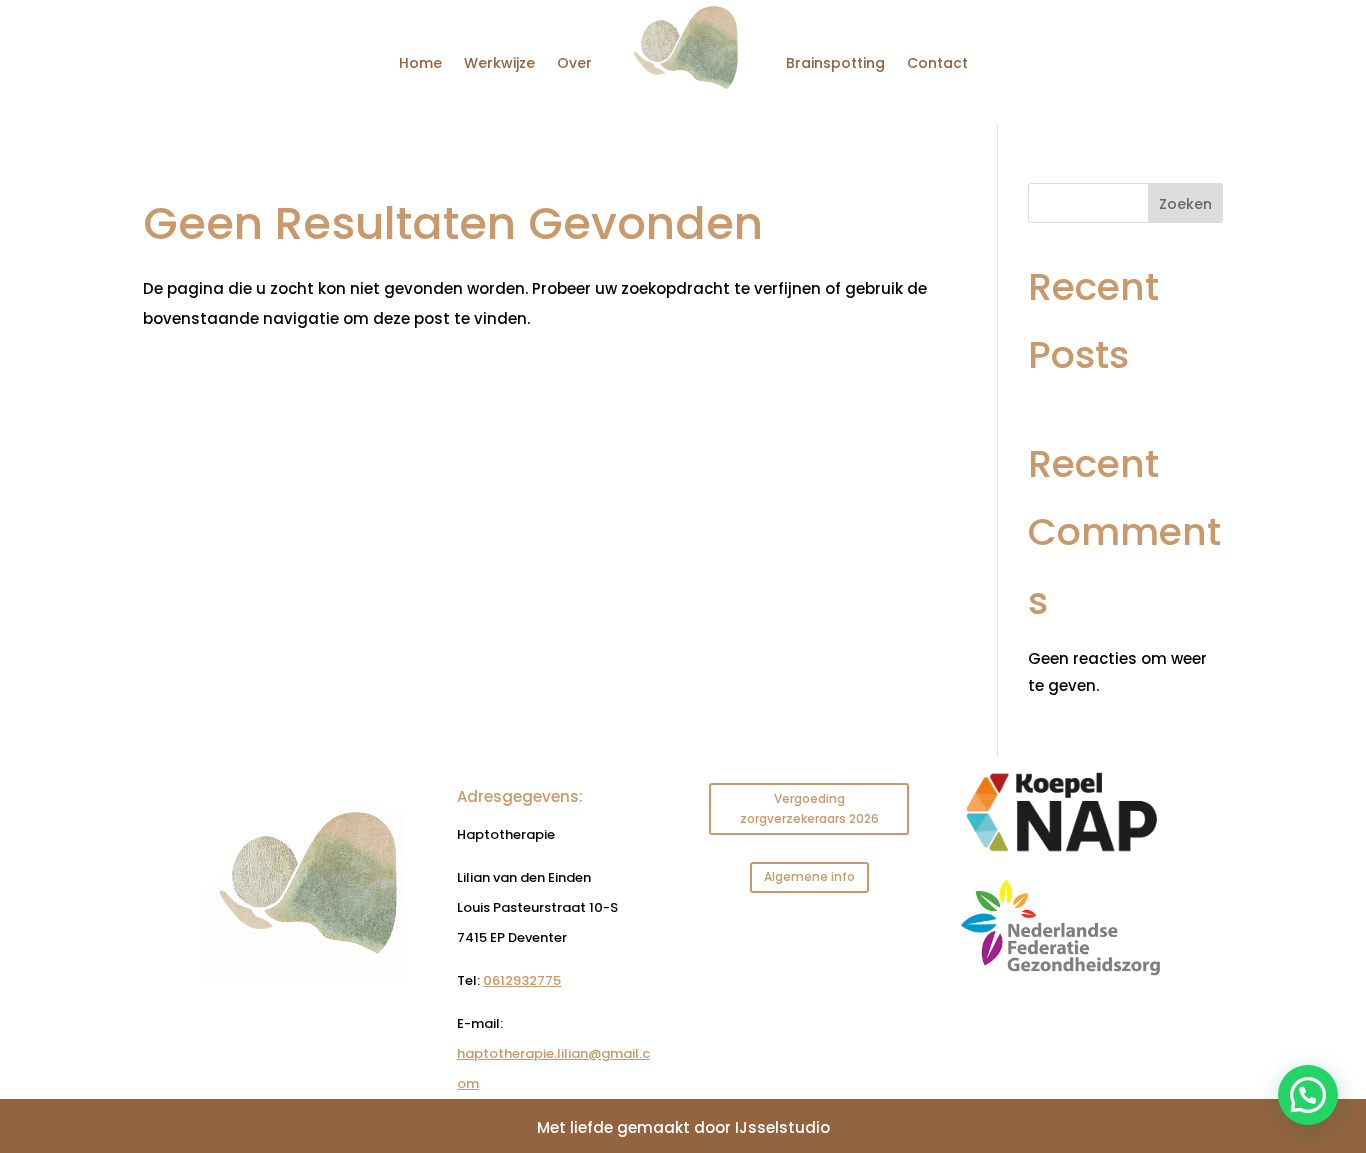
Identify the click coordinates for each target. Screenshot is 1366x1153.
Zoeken (1185, 204)
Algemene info (809, 876)
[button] (1308, 1095)
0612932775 (522, 980)
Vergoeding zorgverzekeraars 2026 (809, 808)
